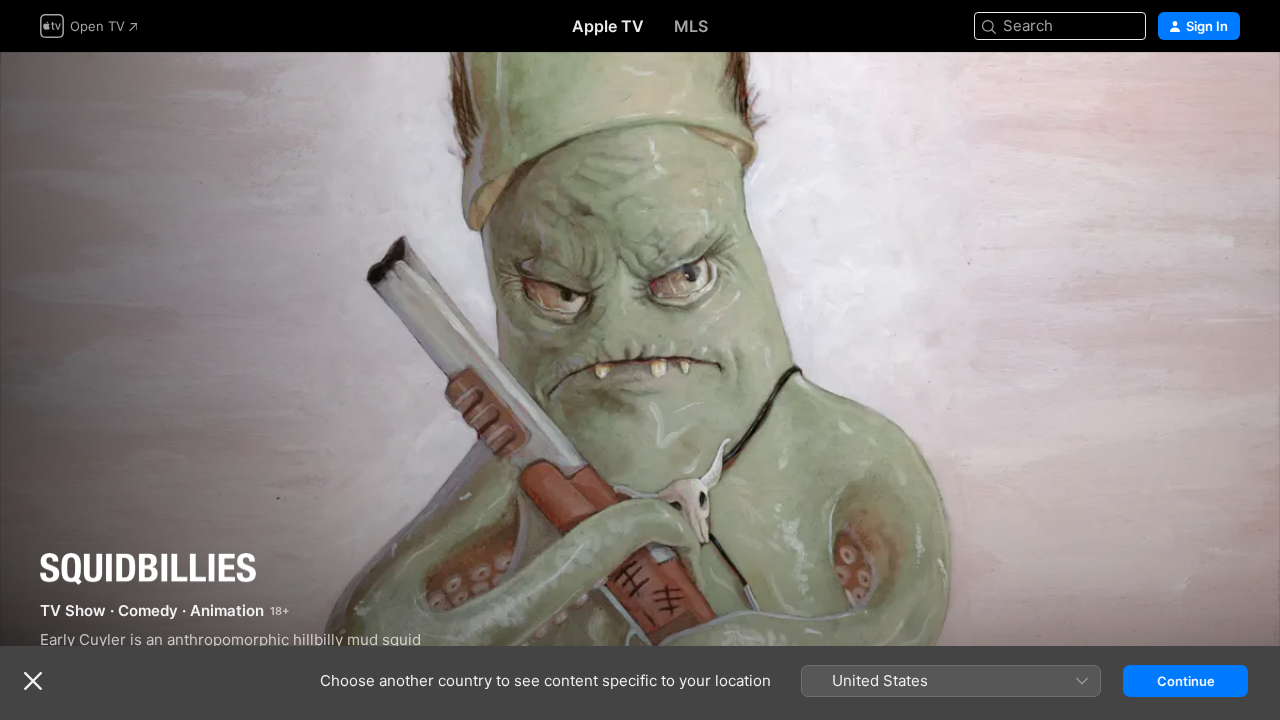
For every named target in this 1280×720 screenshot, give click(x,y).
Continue (1186, 681)
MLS (691, 26)
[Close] (33, 681)
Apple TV (608, 26)
